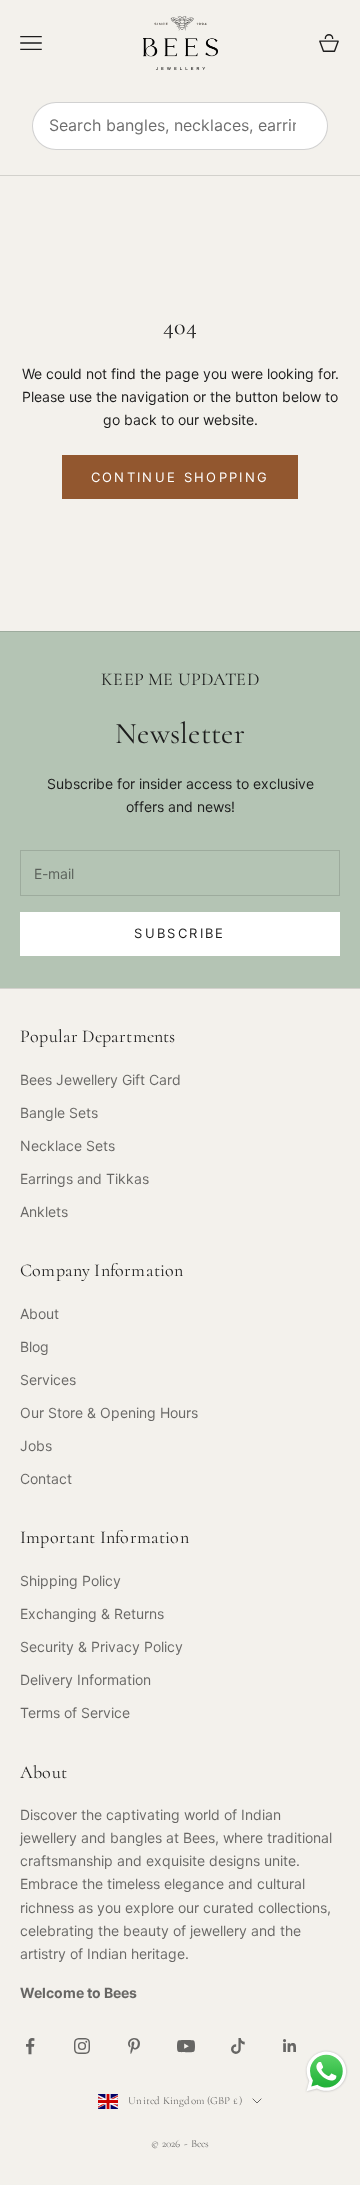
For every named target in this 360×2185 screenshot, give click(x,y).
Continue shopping (180, 477)
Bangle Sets (59, 1112)
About (39, 1313)
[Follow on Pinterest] (134, 2046)
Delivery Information (85, 1679)
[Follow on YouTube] (186, 2046)
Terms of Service (75, 1712)
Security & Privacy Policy (101, 1646)
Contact (46, 1478)
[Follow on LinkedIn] (290, 2046)
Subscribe (179, 933)
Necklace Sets (67, 1145)
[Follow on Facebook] (30, 2046)
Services (48, 1379)
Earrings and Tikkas (84, 1178)
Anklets (44, 1211)
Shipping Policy (70, 1580)
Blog (34, 1346)
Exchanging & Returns (92, 1613)
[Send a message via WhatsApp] (326, 2071)
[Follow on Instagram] (82, 2046)
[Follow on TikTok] (238, 2046)
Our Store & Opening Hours (109, 1412)
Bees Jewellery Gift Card (100, 1079)
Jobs (36, 1445)
